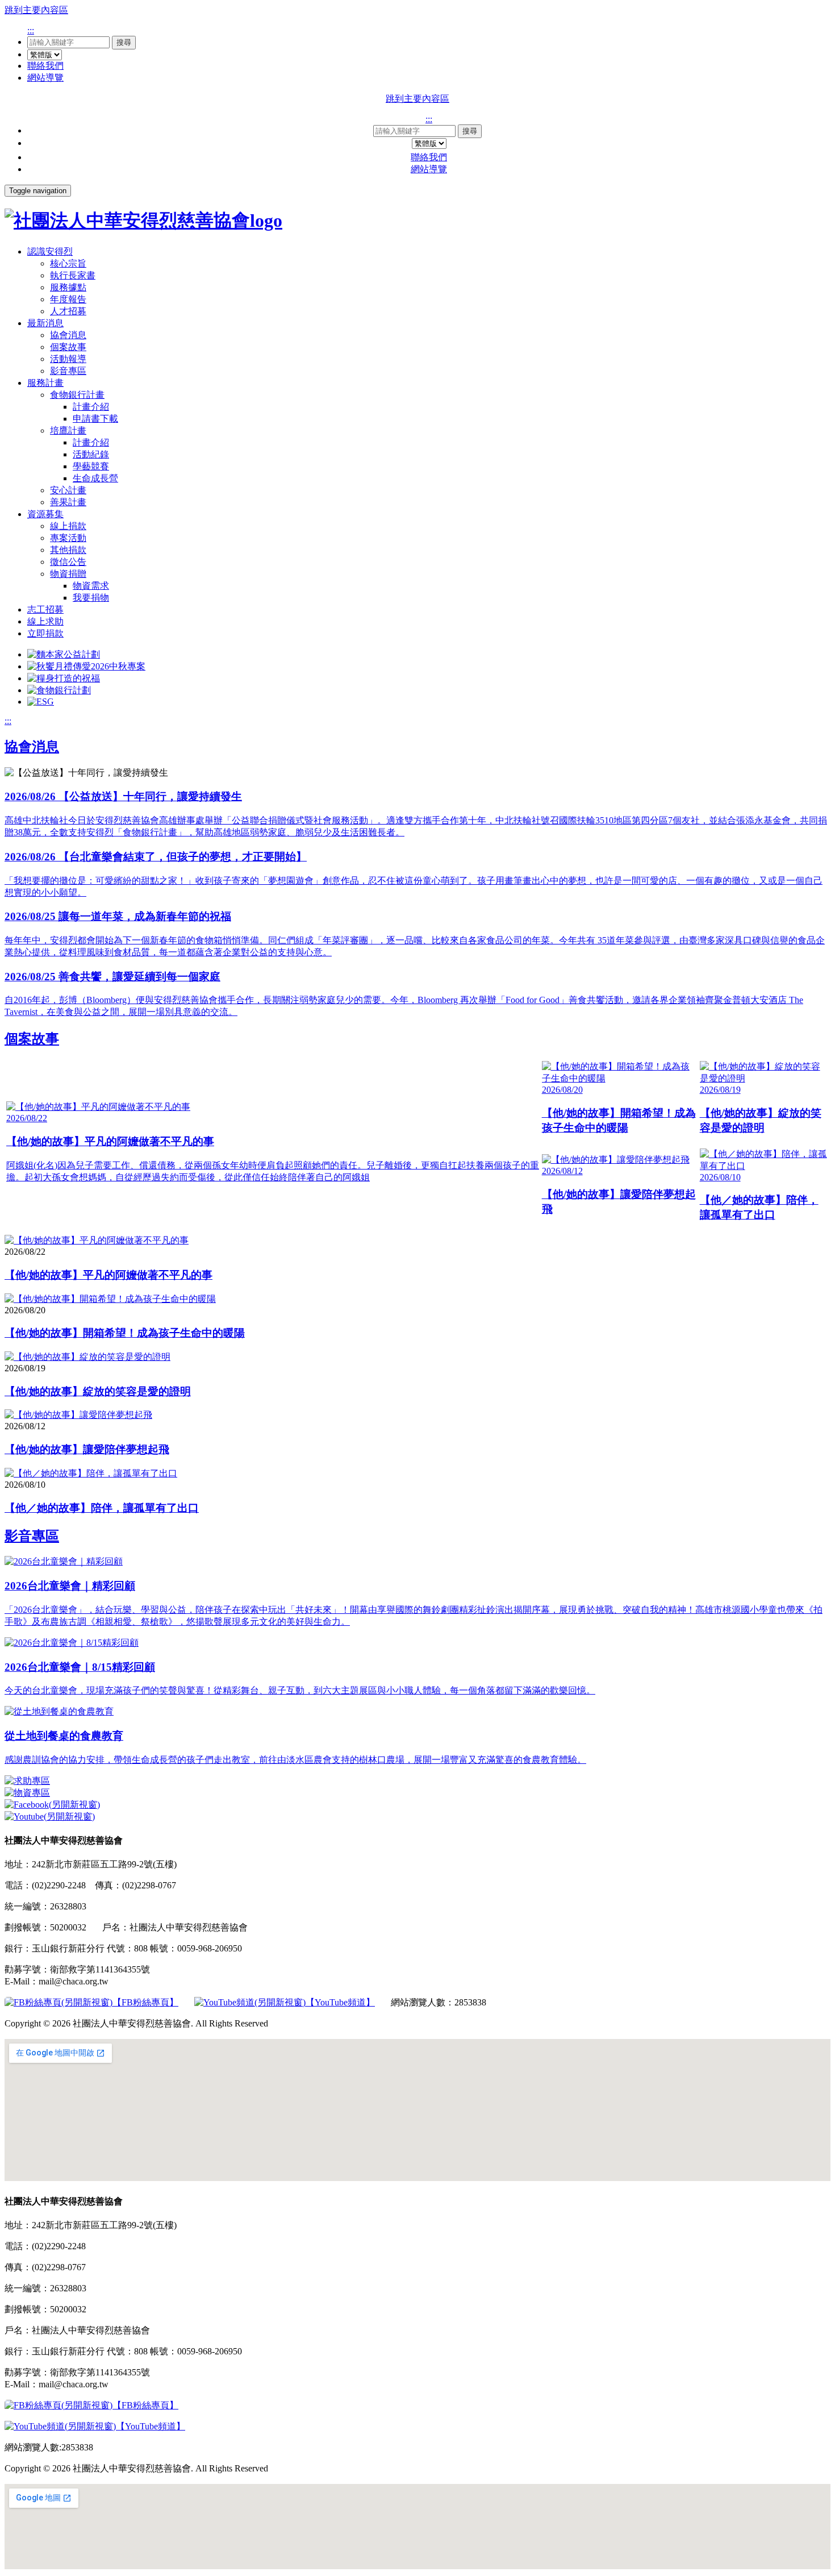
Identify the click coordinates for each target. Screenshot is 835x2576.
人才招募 (68, 311)
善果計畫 (68, 502)
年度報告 (68, 299)
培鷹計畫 (68, 430)
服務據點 (68, 287)
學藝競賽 (91, 466)
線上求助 (45, 621)
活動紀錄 (91, 454)
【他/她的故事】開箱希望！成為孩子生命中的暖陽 (125, 1333)
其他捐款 (68, 550)
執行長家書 (73, 275)
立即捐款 (45, 633)
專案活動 (68, 538)
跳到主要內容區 (36, 10)
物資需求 (91, 586)
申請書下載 (95, 419)
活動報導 (68, 359)
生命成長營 (95, 478)
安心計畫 (68, 490)
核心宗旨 (68, 263)
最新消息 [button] (45, 323)
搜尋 (124, 42)
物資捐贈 (68, 574)
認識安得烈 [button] (50, 251)
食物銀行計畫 (77, 395)
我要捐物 (91, 598)
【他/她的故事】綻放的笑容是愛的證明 (98, 1391)
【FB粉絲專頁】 (145, 2002)
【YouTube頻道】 (340, 2002)
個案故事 (68, 347)
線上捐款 (68, 526)
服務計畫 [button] (45, 383)
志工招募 (45, 609)
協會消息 (68, 335)
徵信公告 (68, 562)
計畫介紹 (91, 407)
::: (31, 30)
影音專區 (68, 371)
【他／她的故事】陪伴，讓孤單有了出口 (102, 1508)
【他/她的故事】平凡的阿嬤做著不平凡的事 (108, 1275)
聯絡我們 (45, 66)
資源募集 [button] (45, 514)
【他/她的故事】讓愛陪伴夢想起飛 (87, 1449)
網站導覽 (45, 78)
